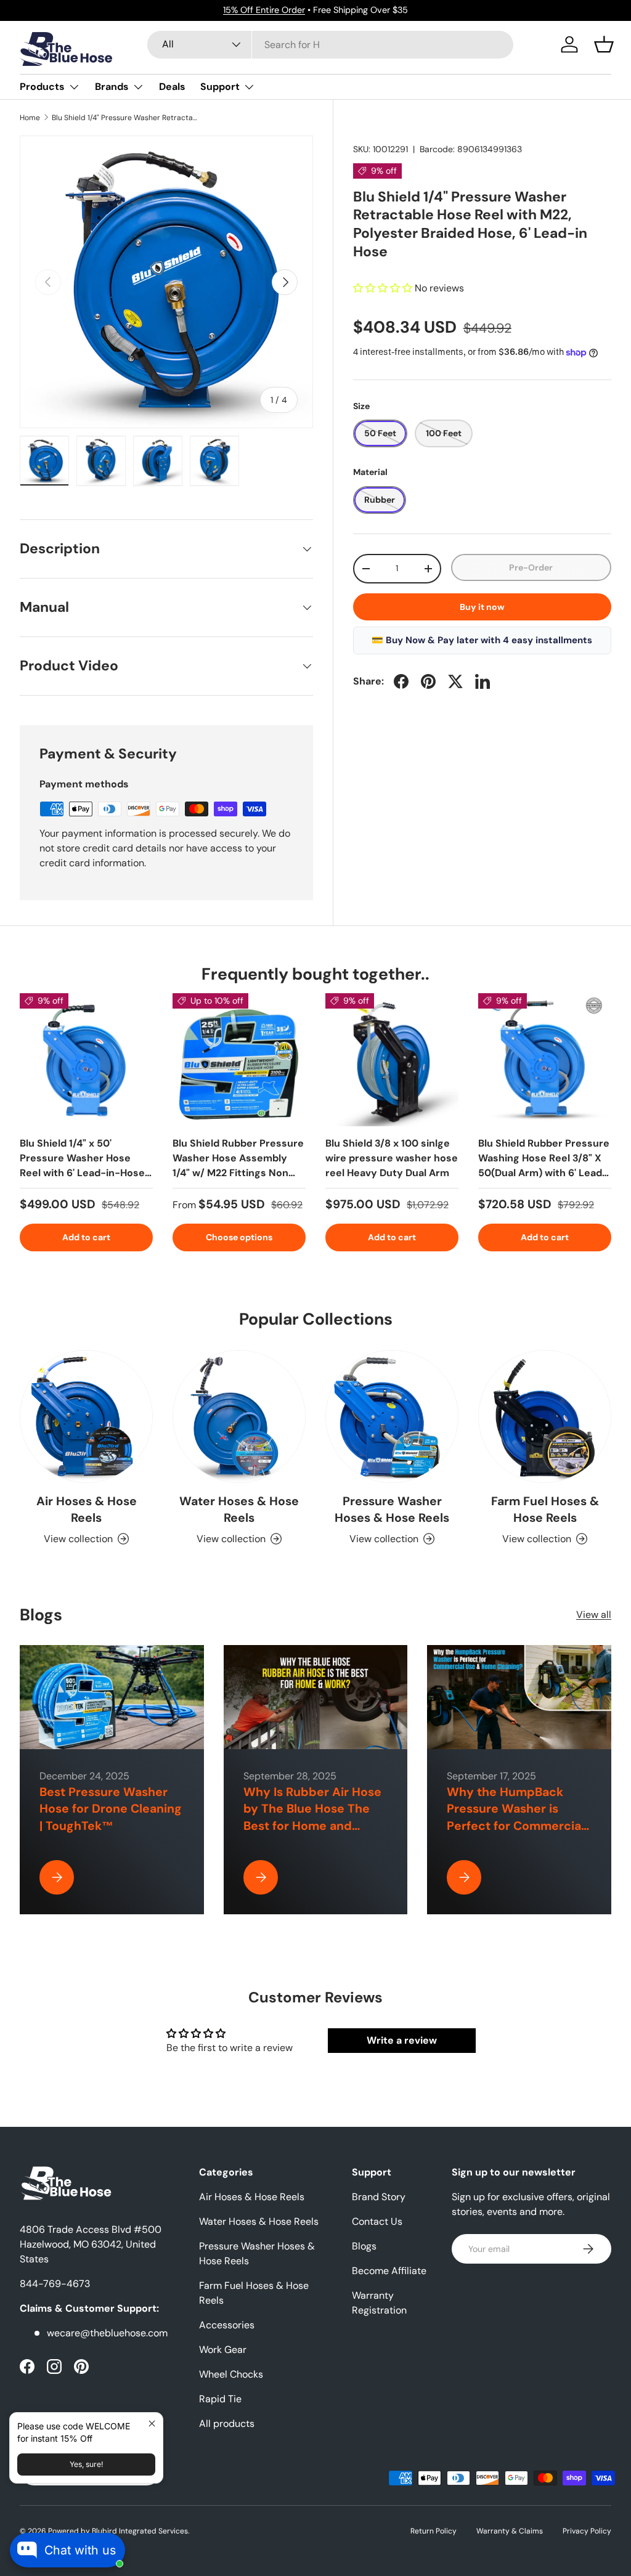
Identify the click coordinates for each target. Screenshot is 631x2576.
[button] (604, 44)
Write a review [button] (402, 2040)
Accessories (227, 2325)
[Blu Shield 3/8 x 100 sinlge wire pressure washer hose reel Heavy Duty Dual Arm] (392, 1060)
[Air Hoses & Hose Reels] (86, 1416)
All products (227, 2424)
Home (30, 118)
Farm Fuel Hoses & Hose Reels (545, 1509)
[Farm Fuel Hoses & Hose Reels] (545, 1416)
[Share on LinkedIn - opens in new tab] (482, 681)
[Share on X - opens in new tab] (455, 681)
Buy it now (482, 607)
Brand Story (379, 2197)
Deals (172, 87)
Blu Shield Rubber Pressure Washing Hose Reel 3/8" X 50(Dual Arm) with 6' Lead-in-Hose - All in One (544, 1165)
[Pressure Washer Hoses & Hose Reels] (392, 1416)
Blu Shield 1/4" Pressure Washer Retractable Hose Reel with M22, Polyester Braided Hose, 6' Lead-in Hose (126, 118)
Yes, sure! (86, 2464)
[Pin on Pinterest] (428, 681)
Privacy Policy (587, 2531)
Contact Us (377, 2221)
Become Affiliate (389, 2271)
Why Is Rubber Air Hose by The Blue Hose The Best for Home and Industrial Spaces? (312, 1817)
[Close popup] (152, 2424)
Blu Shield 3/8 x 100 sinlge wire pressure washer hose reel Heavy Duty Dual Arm (392, 1158)
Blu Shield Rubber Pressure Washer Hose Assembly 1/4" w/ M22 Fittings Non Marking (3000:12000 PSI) (238, 1165)
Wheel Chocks (231, 2374)
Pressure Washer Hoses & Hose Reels (392, 1509)
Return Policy (434, 2531)
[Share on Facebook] (401, 681)
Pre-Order (531, 567)
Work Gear (223, 2350)
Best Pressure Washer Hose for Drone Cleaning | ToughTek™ (111, 1809)
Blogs (364, 2246)
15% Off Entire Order (264, 10)
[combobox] (330, 45)
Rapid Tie (220, 2399)
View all (594, 1615)
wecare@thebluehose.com (107, 2333)
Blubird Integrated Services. (140, 2531)
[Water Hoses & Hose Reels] (239, 1416)
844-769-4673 (55, 2284)
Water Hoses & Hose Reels (239, 1509)
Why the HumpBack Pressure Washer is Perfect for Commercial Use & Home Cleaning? (515, 1817)
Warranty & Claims (510, 2531)
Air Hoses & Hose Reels (87, 1509)
